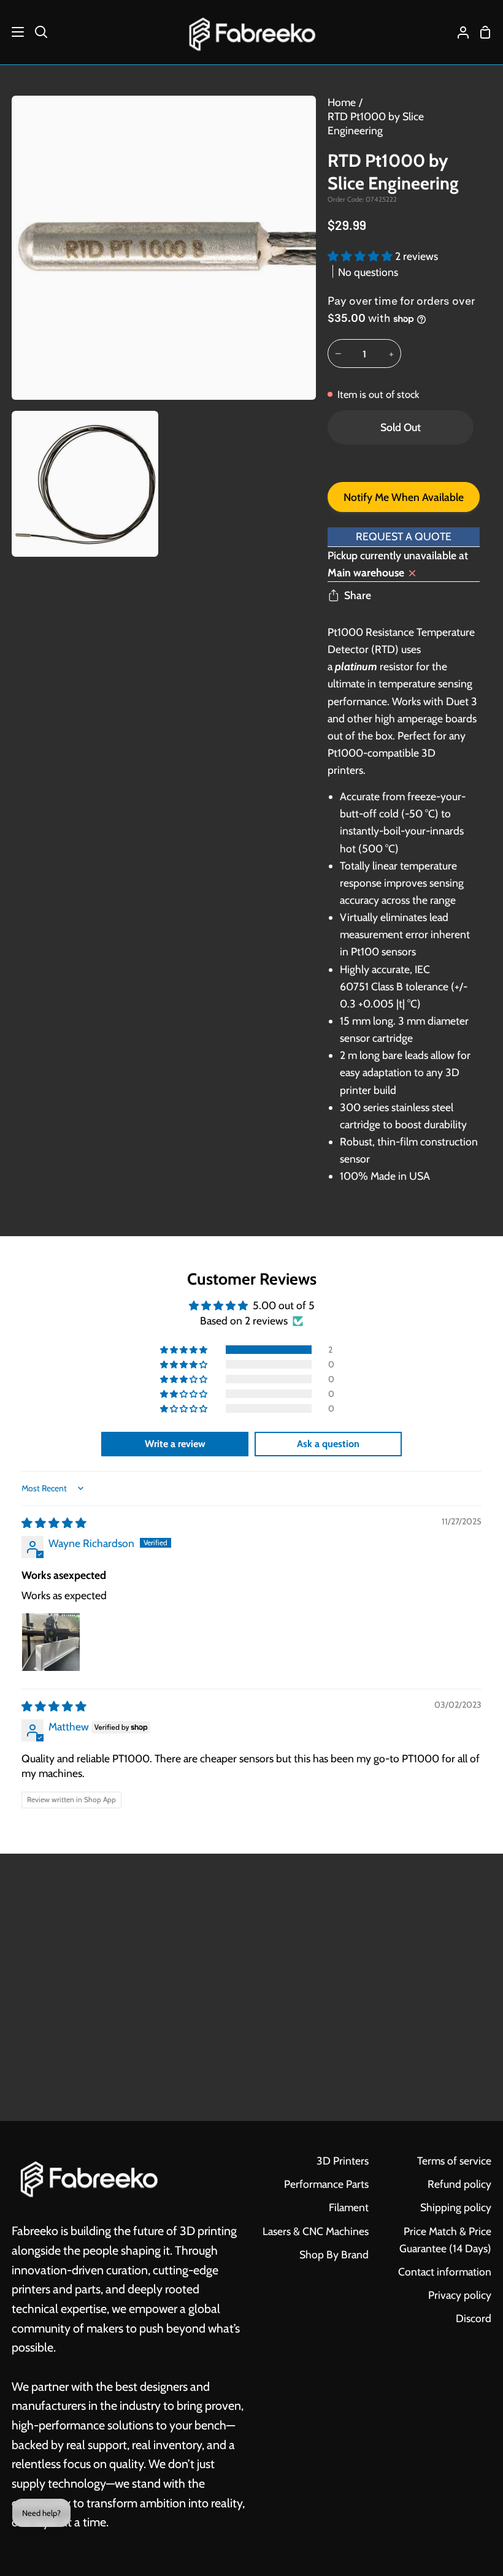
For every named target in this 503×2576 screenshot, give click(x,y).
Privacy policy (460, 2295)
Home (342, 102)
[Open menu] (13, 32)
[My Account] (458, 32)
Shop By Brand (334, 2254)
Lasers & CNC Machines (316, 2231)
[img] (54, 1523)
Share (358, 595)
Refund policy (459, 2184)
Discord (474, 2318)
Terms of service (454, 2161)
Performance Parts (326, 2184)
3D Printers (343, 2161)
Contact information (445, 2272)
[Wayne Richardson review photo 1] (51, 1642)
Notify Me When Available (404, 497)
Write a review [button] (175, 1444)
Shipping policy (456, 2207)
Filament (349, 2207)
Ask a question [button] (328, 1444)
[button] (361, 256)
